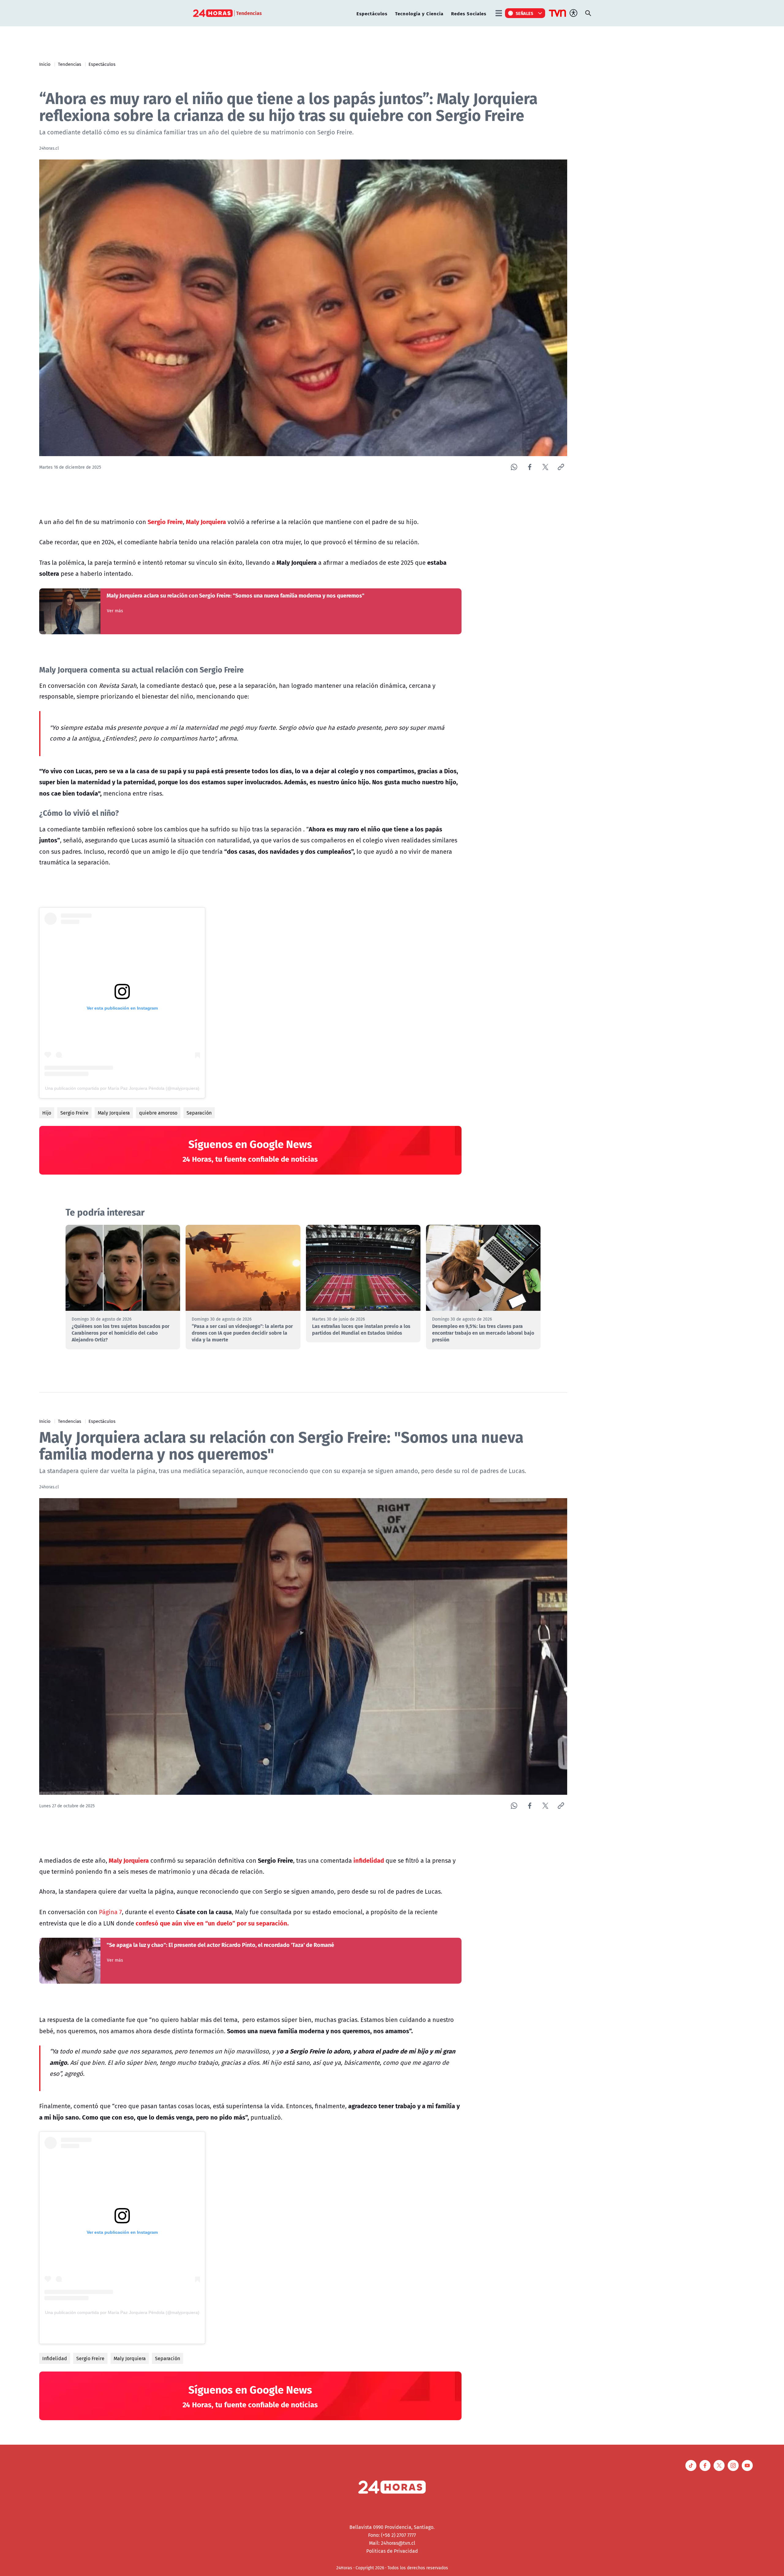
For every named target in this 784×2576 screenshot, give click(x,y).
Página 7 (110, 1912)
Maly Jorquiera (114, 1113)
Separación (199, 1113)
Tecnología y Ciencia (419, 13)
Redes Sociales (469, 13)
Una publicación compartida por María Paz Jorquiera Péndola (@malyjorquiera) (122, 1088)
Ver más (115, 611)
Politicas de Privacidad (392, 2551)
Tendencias (70, 64)
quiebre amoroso (158, 1113)
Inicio (45, 64)
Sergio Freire (74, 1113)
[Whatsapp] (514, 467)
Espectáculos (372, 13)
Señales (525, 13)
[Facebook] (530, 467)
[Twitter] (545, 467)
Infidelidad (55, 2358)
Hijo (47, 1113)
